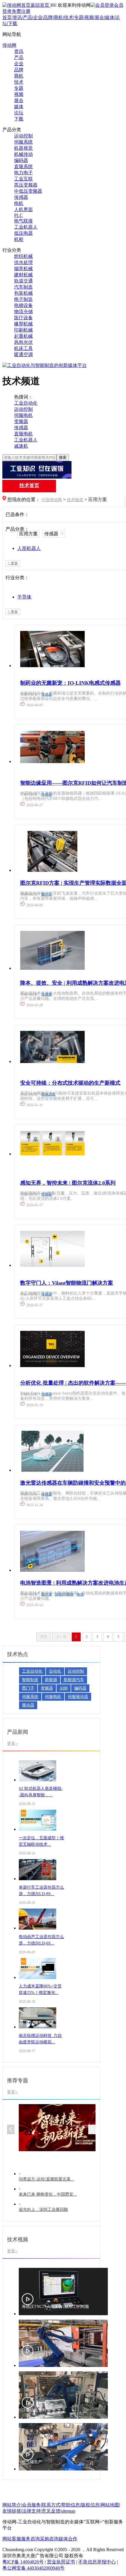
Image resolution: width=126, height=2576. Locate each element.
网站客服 (12, 2539)
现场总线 (48, 1094)
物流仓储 (23, 312)
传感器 (21, 197)
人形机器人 (29, 548)
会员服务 (31, 2505)
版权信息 (90, 2505)
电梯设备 (23, 305)
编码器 (21, 160)
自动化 (55, 1671)
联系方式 (51, 2505)
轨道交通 (23, 281)
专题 (79, 17)
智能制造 (30, 1680)
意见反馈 (51, 2511)
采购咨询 (49, 2539)
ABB (64, 1688)
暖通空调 (23, 354)
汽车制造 (23, 287)
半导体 (24, 597)
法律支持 (31, 2511)
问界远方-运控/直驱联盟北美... (46, 2179)
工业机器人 (26, 227)
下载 (13, 24)
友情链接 (12, 2511)
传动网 (9, 45)
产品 (28, 17)
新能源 (51, 1680)
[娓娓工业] (63, 470)
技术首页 (29, 485)
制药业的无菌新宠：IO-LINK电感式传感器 (70, 683)
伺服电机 (23, 415)
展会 (99, 17)
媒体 (110, 17)
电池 (80, 1594)
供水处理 (23, 262)
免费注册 (21, 11)
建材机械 (23, 275)
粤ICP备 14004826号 (23, 2562)
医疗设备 (23, 318)
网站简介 (12, 2505)
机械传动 (23, 154)
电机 (19, 203)
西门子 (28, 1688)
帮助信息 (71, 2505)
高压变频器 (26, 185)
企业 (38, 17)
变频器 (21, 421)
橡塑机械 (23, 324)
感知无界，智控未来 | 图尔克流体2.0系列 (68, 1183)
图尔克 (47, 894)
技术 (69, 17)
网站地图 (110, 2505)
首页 (7, 17)
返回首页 (40, 5)
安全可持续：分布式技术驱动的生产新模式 (70, 1083)
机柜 (19, 239)
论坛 (19, 113)
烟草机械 (23, 269)
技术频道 (75, 500)
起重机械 (23, 336)
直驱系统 (23, 167)
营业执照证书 (61, 2562)
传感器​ (47, 694)
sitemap (68, 2511)
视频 (89, 17)
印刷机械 (23, 330)
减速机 (21, 446)
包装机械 (23, 293)
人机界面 (23, 209)
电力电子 (23, 173)
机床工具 (23, 348)
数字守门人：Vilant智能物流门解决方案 (67, 1283)
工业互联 (23, 179)
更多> (12, 1743)
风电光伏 (23, 342)
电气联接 (23, 221)
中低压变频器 (28, 191)
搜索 (63, 457)
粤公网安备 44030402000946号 (33, 2568)
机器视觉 (23, 148)
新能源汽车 (74, 1680)
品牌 (48, 17)
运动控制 (23, 136)
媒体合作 (68, 2539)
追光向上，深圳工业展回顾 (43, 2210)
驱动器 (28, 1705)
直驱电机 (23, 434)
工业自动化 (26, 403)
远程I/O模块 (64, 1594)
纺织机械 (23, 256)
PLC (18, 215)
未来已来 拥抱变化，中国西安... (48, 2194)
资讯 (17, 17)
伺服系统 (23, 142)
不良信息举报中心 (97, 2562)
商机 (58, 17)
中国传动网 (52, 500)
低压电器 (23, 233)
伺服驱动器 (78, 1697)
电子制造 (23, 299)
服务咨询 (30, 2539)
